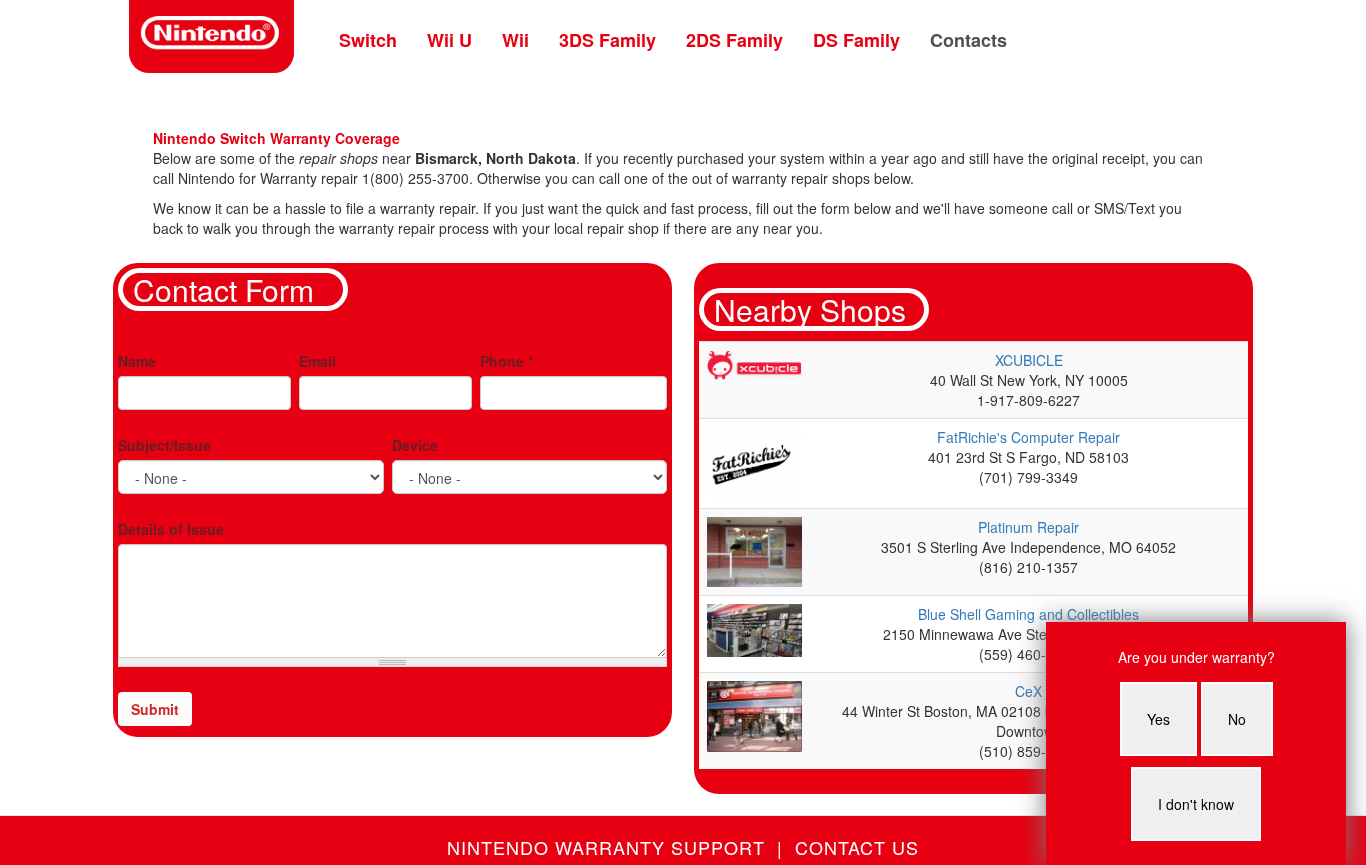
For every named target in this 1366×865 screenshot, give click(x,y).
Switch (368, 40)
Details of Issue (171, 529)
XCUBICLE (1029, 360)
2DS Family (734, 40)
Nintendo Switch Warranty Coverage (276, 138)
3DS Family (607, 40)
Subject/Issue (164, 445)
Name (137, 361)
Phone (506, 361)
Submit (155, 709)
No (1237, 719)
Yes (1158, 719)
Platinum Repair (1028, 527)
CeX (1028, 691)
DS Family (856, 40)
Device (415, 445)
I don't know (1196, 804)
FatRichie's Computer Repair (1028, 437)
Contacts (968, 40)
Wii (515, 40)
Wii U (449, 40)
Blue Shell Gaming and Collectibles (1028, 614)
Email (317, 361)
